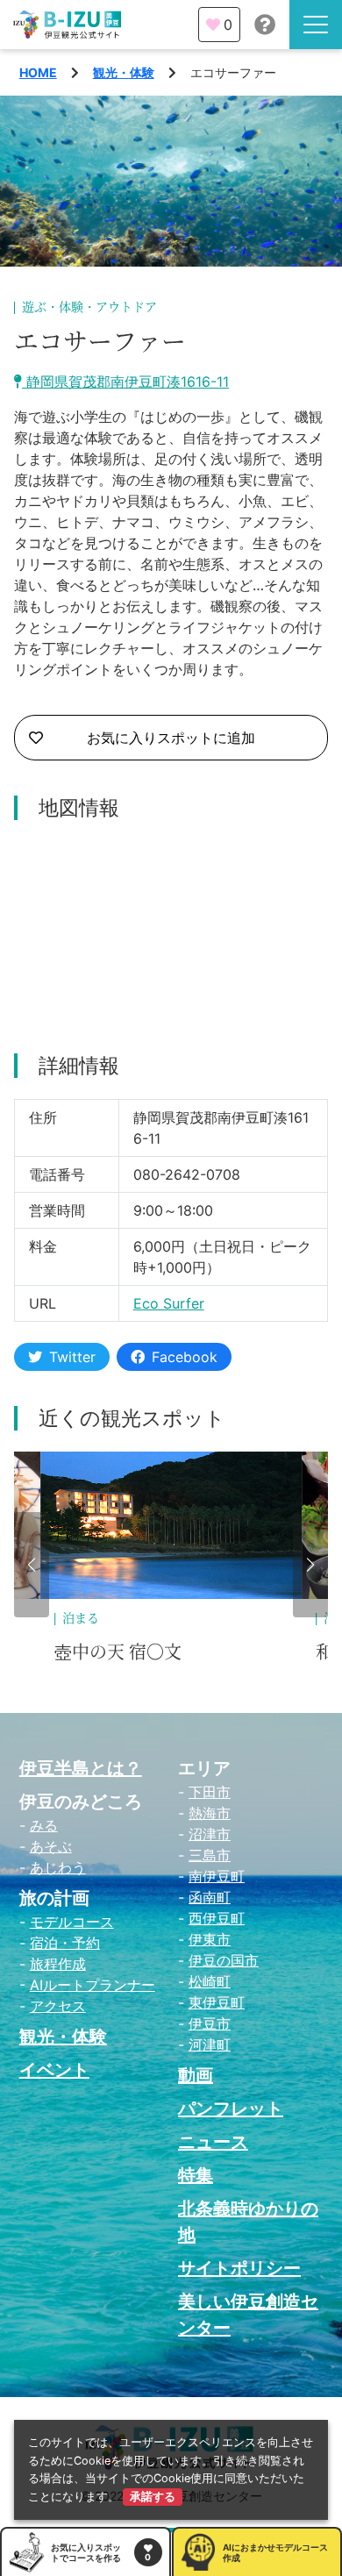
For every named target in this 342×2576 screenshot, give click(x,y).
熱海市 (210, 1813)
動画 (196, 2075)
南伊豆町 (217, 1876)
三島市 (210, 1855)
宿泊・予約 (65, 1943)
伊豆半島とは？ (81, 1768)
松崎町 (210, 1981)
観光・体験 (124, 72)
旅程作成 (58, 1964)
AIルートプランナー (93, 1985)
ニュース (213, 2142)
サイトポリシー (239, 2268)
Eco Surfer (169, 1303)
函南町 (210, 1897)
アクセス (58, 2006)
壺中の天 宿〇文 (118, 1652)
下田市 (210, 1792)
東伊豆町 (217, 2002)
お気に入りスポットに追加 (171, 738)
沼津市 (210, 1834)
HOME (38, 72)
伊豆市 (210, 2023)
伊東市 (210, 1939)
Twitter (72, 1357)
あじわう (58, 1867)
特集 (196, 2175)
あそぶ (51, 1846)
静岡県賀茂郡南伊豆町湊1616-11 (125, 382)
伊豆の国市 (224, 1960)
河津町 (210, 2044)
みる (44, 1825)
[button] (32, 1565)
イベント (54, 2070)
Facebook (185, 1357)
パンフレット (231, 2109)
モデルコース (72, 1922)
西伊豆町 (217, 1918)
